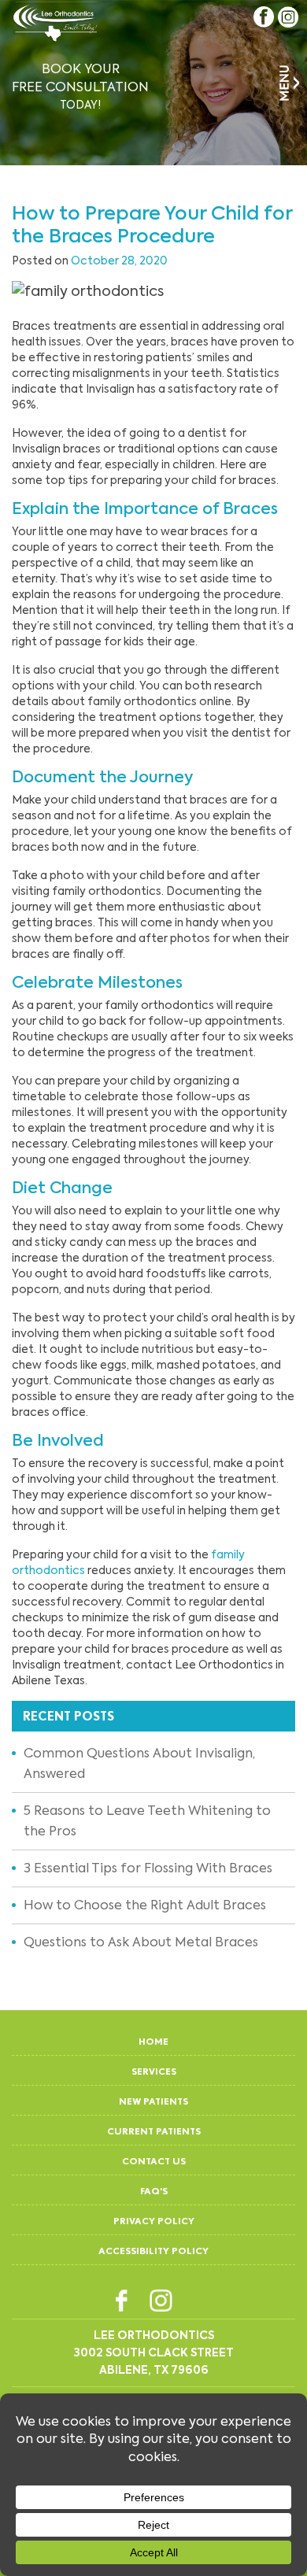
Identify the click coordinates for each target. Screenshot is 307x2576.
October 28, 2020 (119, 261)
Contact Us (154, 2161)
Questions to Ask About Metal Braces (141, 1942)
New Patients (153, 2101)
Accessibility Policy (153, 2251)
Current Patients (154, 2131)
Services (154, 2071)
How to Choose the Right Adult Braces (145, 1905)
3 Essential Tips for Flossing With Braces (148, 1868)
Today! (80, 86)
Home (153, 2041)
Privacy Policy (154, 2221)
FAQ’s (154, 2191)
